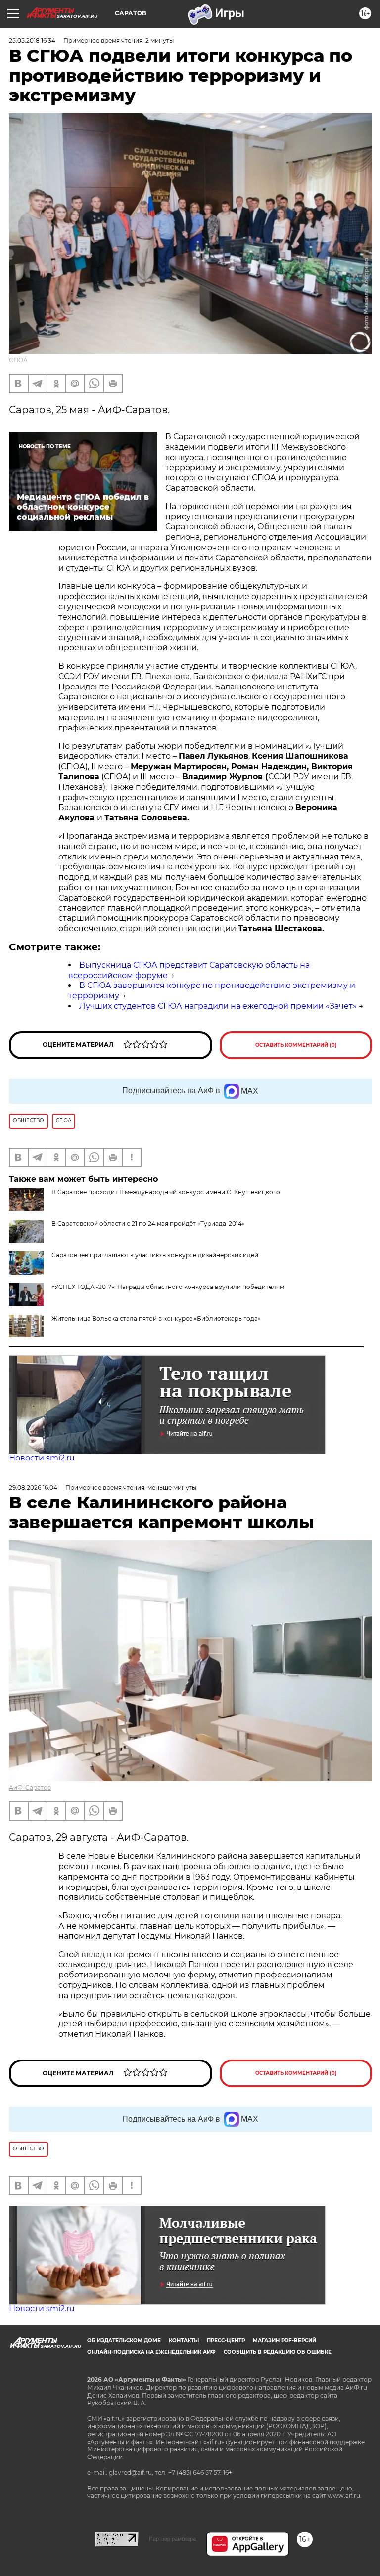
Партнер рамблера (172, 2539)
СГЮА (18, 360)
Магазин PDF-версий (285, 2340)
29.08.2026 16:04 (33, 1487)
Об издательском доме (124, 2340)
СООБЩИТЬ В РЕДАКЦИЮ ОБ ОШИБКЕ (278, 2352)
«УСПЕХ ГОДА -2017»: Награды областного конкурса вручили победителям (168, 1287)
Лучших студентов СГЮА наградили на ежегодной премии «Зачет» (218, 1006)
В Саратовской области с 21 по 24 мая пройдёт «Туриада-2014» (148, 1224)
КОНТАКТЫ (184, 2340)
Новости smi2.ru (42, 1458)
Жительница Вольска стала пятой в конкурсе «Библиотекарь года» (156, 1318)
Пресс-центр (226, 2340)
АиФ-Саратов (30, 1787)
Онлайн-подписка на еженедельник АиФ (151, 2352)
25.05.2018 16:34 (32, 40)
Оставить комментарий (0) (296, 1045)
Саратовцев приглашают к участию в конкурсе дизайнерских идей (155, 1255)
